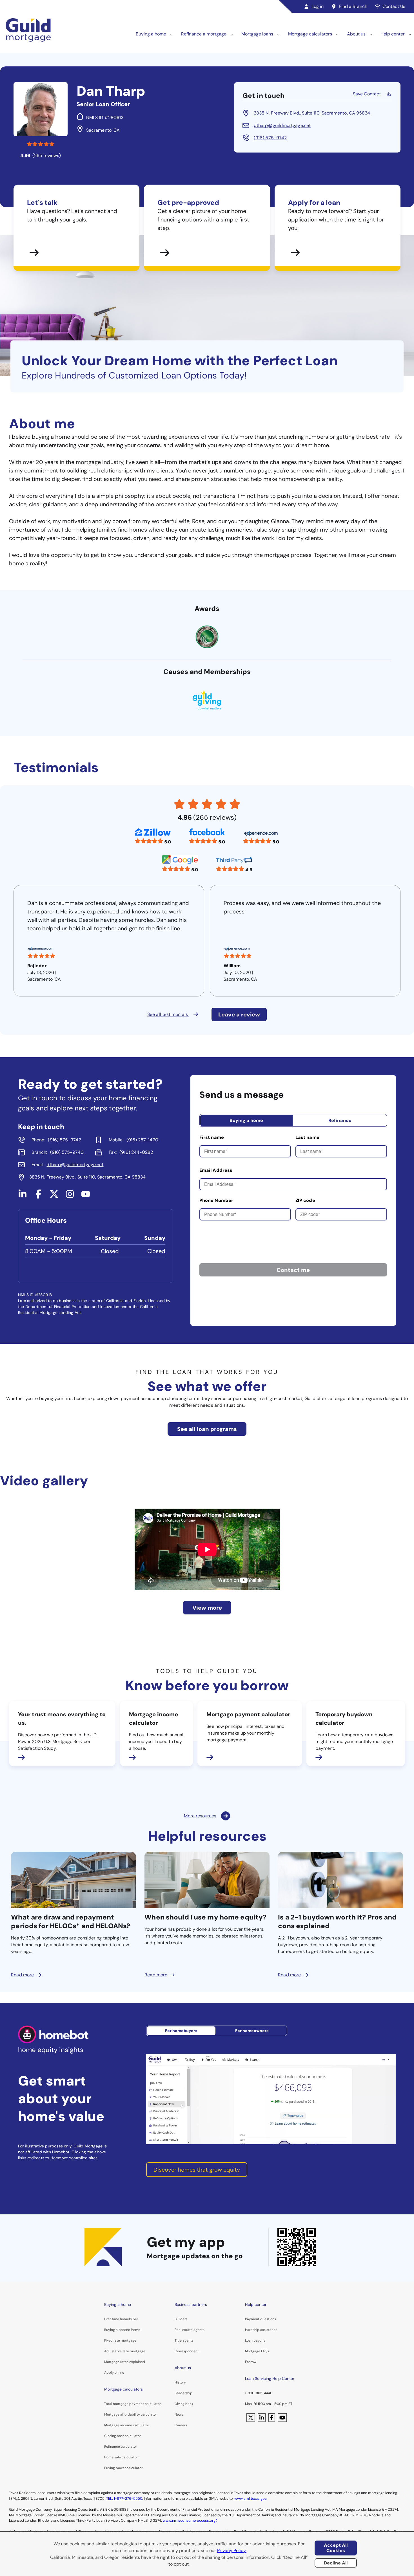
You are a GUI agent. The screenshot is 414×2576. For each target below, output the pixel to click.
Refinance (340, 1120)
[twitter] (54, 1196)
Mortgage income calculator (127, 2425)
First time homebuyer (121, 2319)
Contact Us (394, 6)
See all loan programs (207, 1429)
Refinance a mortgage (204, 34)
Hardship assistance (261, 2330)
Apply (109, 2373)
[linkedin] (23, 1196)
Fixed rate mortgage (120, 2340)
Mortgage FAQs (257, 2351)
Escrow (251, 2362)
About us (356, 34)
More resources (200, 1816)
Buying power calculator (123, 2468)
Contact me (293, 1270)
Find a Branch (353, 6)
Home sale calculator (121, 2457)
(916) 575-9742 (270, 138)
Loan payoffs (255, 2340)
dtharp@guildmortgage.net (282, 125)
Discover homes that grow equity (197, 2170)
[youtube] (86, 1196)
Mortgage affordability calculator (131, 2414)
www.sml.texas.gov (250, 2498)
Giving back (184, 2404)
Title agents (184, 2340)
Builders (181, 2319)
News (179, 2414)
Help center (393, 34)
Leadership (183, 2393)
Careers (181, 2425)
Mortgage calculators (310, 34)
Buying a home (151, 34)
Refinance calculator (121, 2447)
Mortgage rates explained (125, 2362)
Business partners (191, 2304)
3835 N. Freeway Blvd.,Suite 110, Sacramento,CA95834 (312, 113)
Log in (318, 6)
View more (207, 1608)
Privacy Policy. (232, 2551)
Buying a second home (122, 2330)
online (119, 2373)
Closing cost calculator (123, 2436)
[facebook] (38, 1196)
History (180, 2382)
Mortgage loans (257, 34)
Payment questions (261, 2319)
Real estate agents (190, 2330)
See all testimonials (168, 1014)
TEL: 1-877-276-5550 (124, 2498)
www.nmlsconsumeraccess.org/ (190, 2520)
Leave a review (239, 1014)
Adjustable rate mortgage (125, 2351)
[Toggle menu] (172, 34)
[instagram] (70, 1196)
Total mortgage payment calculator (133, 2404)
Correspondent (187, 2351)
